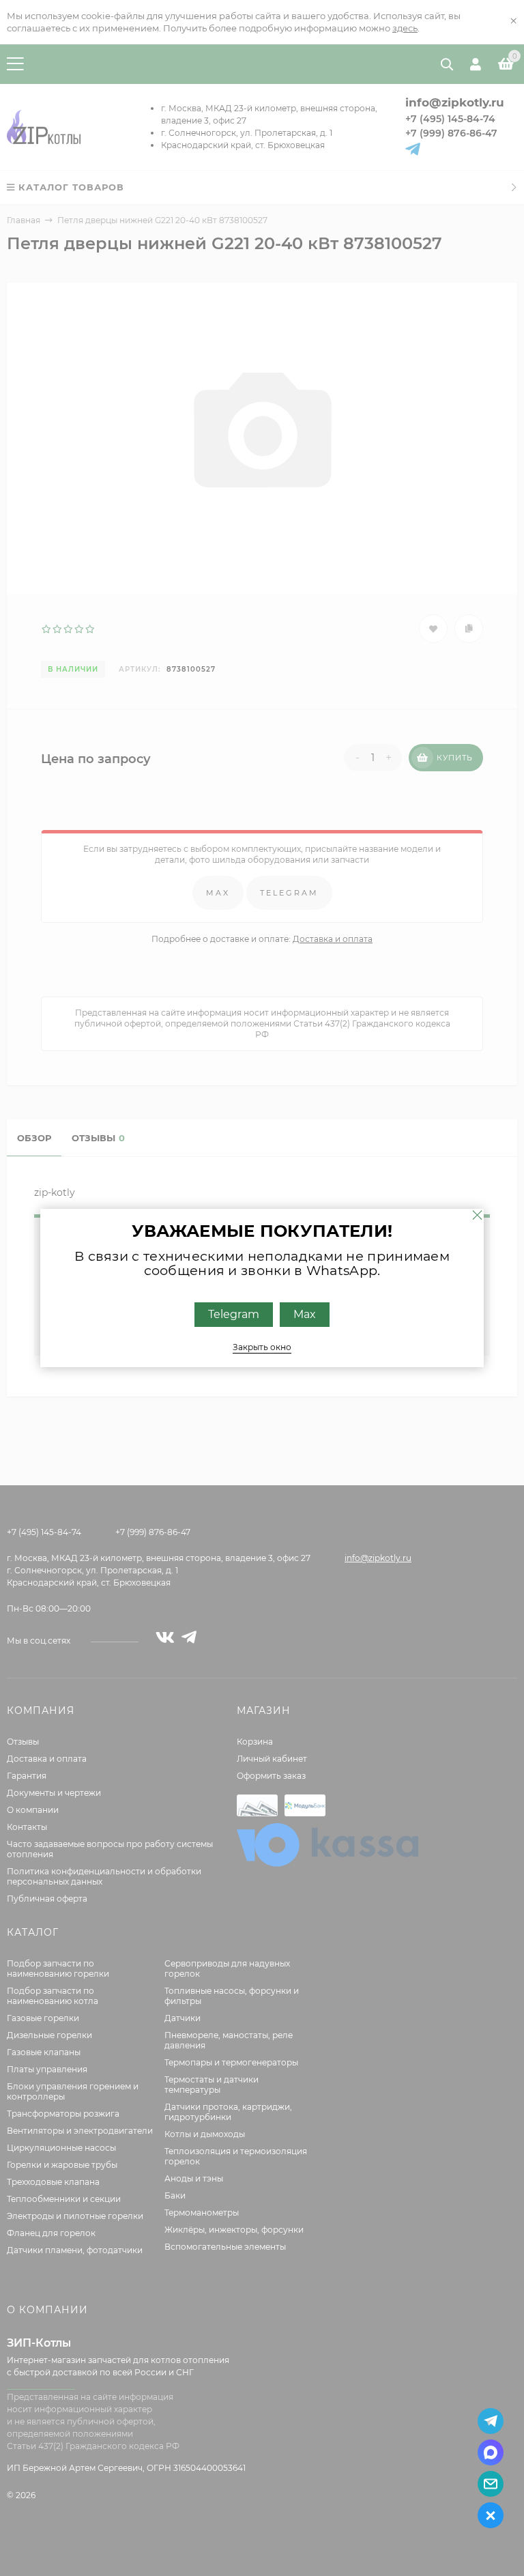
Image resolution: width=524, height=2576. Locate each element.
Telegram (234, 1314)
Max (305, 1314)
